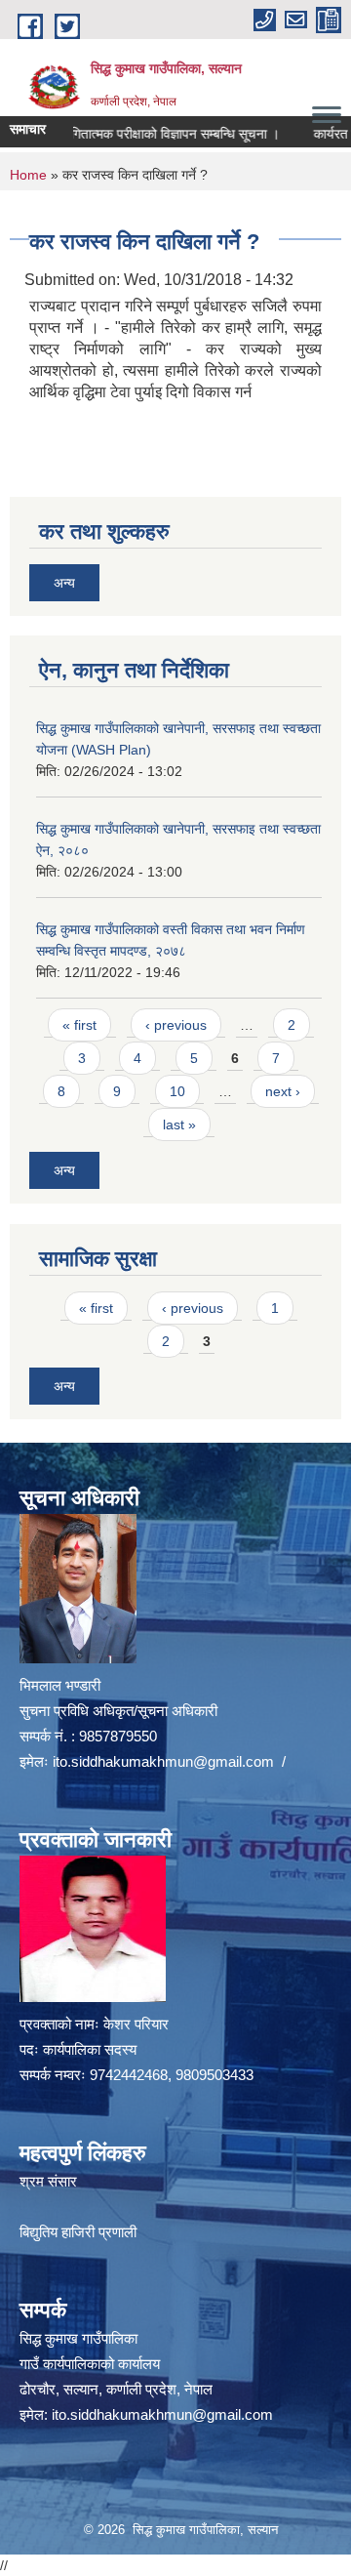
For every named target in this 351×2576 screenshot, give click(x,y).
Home (28, 175)
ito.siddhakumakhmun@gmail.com (163, 1761)
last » (179, 1124)
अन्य (64, 583)
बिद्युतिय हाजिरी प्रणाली (78, 2232)
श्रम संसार (48, 2181)
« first (79, 1025)
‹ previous (176, 1025)
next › (283, 1091)
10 (177, 1091)
